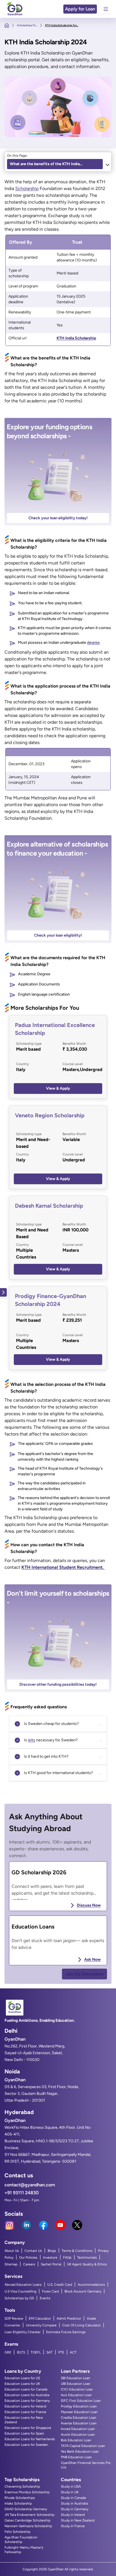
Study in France (73, 2526)
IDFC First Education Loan (81, 2401)
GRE (8, 2352)
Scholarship (27, 188)
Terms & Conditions (77, 2251)
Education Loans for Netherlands (30, 2439)
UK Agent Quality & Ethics (87, 2264)
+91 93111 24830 (22, 2193)
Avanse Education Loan (79, 2423)
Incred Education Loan (78, 2429)
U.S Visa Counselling (20, 2291)
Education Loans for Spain (24, 2433)
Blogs (52, 2251)
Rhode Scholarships (20, 2498)
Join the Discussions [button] (84, 1974)
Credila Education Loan (79, 2418)
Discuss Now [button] (89, 1905)
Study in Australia (74, 2503)
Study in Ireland (73, 2515)
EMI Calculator (40, 2318)
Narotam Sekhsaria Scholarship (28, 2526)
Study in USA (71, 2486)
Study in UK (70, 2492)
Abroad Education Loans (23, 2285)
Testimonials (87, 2257)
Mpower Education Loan (79, 2412)
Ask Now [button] (92, 1959)
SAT (50, 2352)
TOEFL (36, 2352)
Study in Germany (75, 2509)
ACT (73, 2352)
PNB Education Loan (76, 2457)
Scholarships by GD (19, 2298)
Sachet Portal (51, 2264)
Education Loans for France (25, 2412)
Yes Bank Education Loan (80, 2451)
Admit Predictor (69, 2318)
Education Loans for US (22, 2378)
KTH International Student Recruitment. (63, 1567)
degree (93, 643)
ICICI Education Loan (77, 2389)
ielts (32, 1740)
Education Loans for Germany (27, 2401)
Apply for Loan (80, 9)
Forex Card (50, 2291)
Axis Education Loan (76, 2395)
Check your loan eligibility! (58, 935)
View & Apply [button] (58, 1088)
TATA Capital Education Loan (83, 2446)
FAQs (67, 2257)
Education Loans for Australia (27, 2395)
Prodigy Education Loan (79, 2406)
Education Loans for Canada (26, 2389)
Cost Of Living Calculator (82, 2325)
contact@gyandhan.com (30, 2185)
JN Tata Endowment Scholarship (29, 2515)
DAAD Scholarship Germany (26, 2509)
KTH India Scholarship (76, 338)
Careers (29, 2264)
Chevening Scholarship (22, 2486)
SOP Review (14, 2318)
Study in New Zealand (78, 2520)
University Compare (41, 2325)
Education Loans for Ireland (25, 2406)
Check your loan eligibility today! (58, 518)
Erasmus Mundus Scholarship (27, 2492)
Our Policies (28, 2257)
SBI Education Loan (75, 2378)
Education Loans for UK (22, 2384)
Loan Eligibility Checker (23, 2332)
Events (45, 2298)
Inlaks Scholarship (18, 2503)
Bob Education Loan (76, 2440)
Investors (50, 2257)
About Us (12, 2251)
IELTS (21, 2352)
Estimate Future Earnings (66, 2332)
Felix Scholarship (17, 2532)
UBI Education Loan (76, 2384)
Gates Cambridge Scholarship (27, 2520)
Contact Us (33, 2251)
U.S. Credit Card (60, 2285)
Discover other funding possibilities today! (58, 1684)
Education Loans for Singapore (28, 2428)
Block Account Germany (83, 2291)
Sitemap (11, 2264)
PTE (61, 2352)
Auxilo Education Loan (78, 2435)
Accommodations (91, 2285)
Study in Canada (73, 2498)
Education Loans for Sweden (26, 2445)
